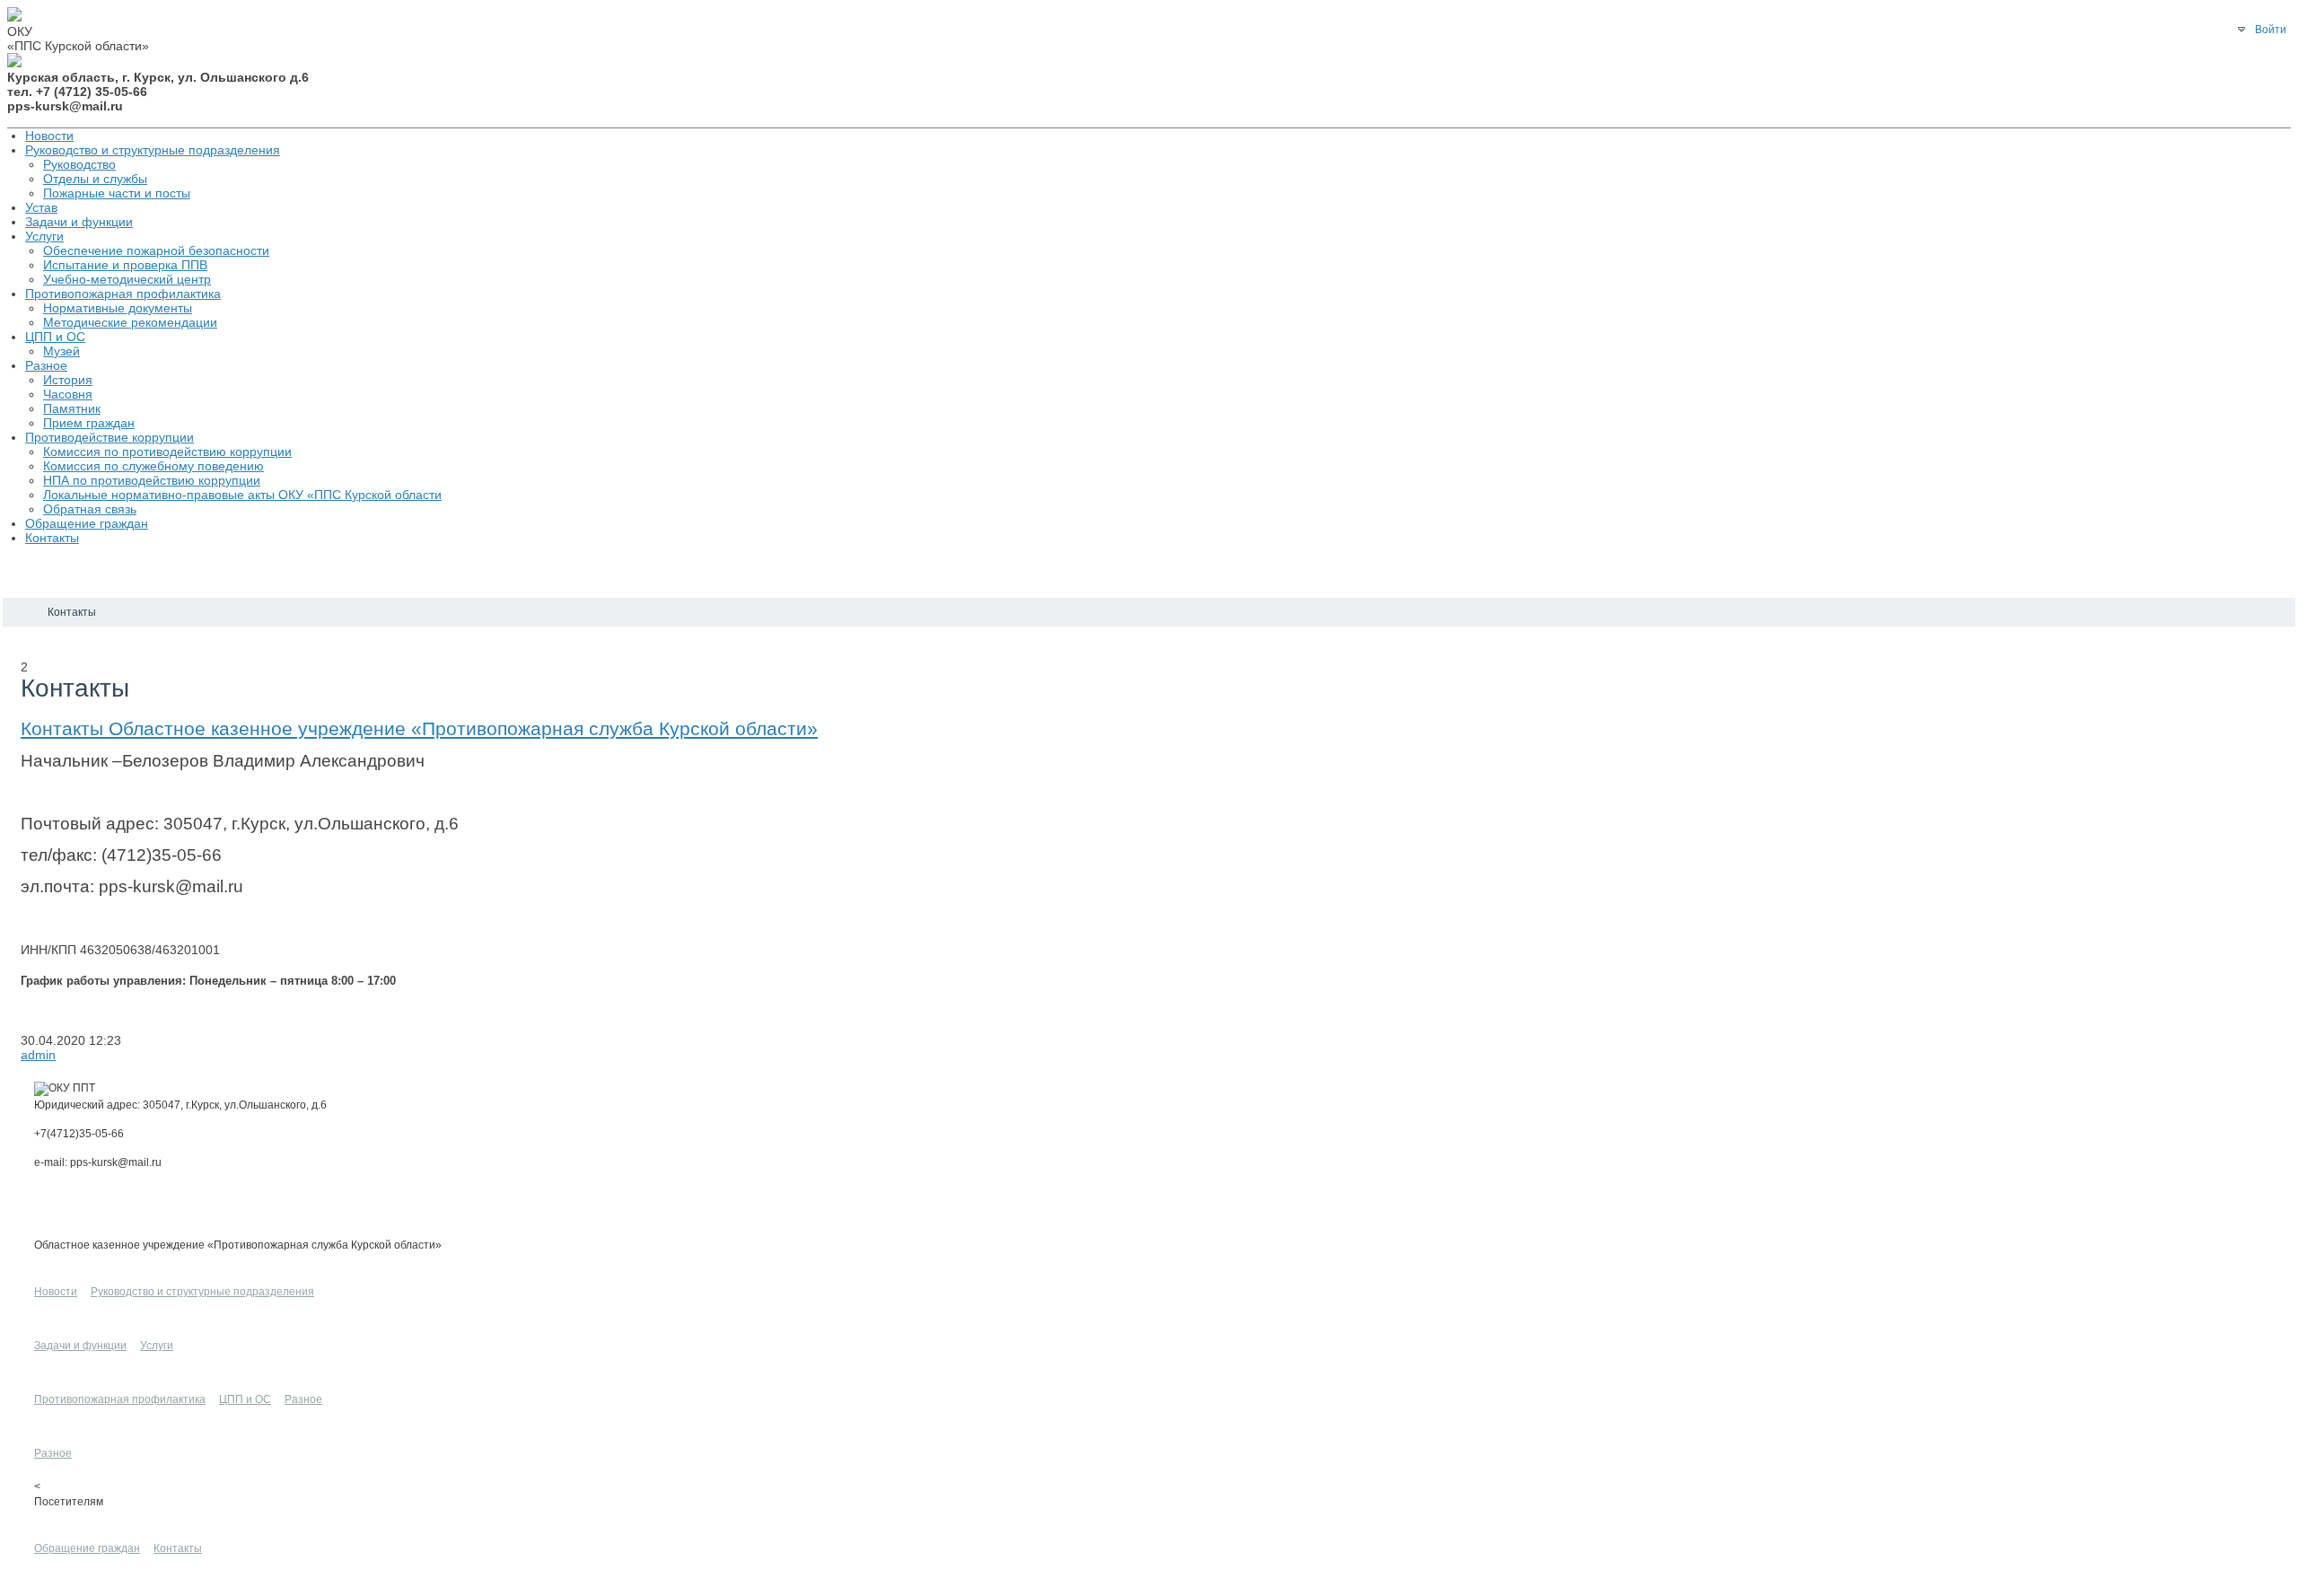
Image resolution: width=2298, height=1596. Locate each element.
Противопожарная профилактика (123, 294)
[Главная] (19, 612)
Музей (61, 351)
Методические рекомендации (130, 322)
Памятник (72, 408)
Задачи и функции (79, 222)
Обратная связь (90, 509)
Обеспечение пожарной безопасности (156, 250)
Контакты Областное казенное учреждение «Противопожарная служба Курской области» (419, 728)
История (68, 380)
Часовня (68, 394)
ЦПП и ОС (55, 337)
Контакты (52, 538)
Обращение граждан (87, 523)
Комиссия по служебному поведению (153, 466)
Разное (46, 365)
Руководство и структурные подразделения (153, 150)
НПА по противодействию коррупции (152, 480)
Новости (49, 136)
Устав (41, 207)
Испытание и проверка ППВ (125, 265)
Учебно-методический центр (127, 279)
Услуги (44, 236)
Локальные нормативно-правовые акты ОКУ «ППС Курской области (242, 495)
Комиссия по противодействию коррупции (167, 452)
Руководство (79, 164)
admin (38, 1055)
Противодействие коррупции (110, 437)
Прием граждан (89, 423)
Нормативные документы (118, 308)
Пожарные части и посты (117, 193)
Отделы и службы (95, 179)
